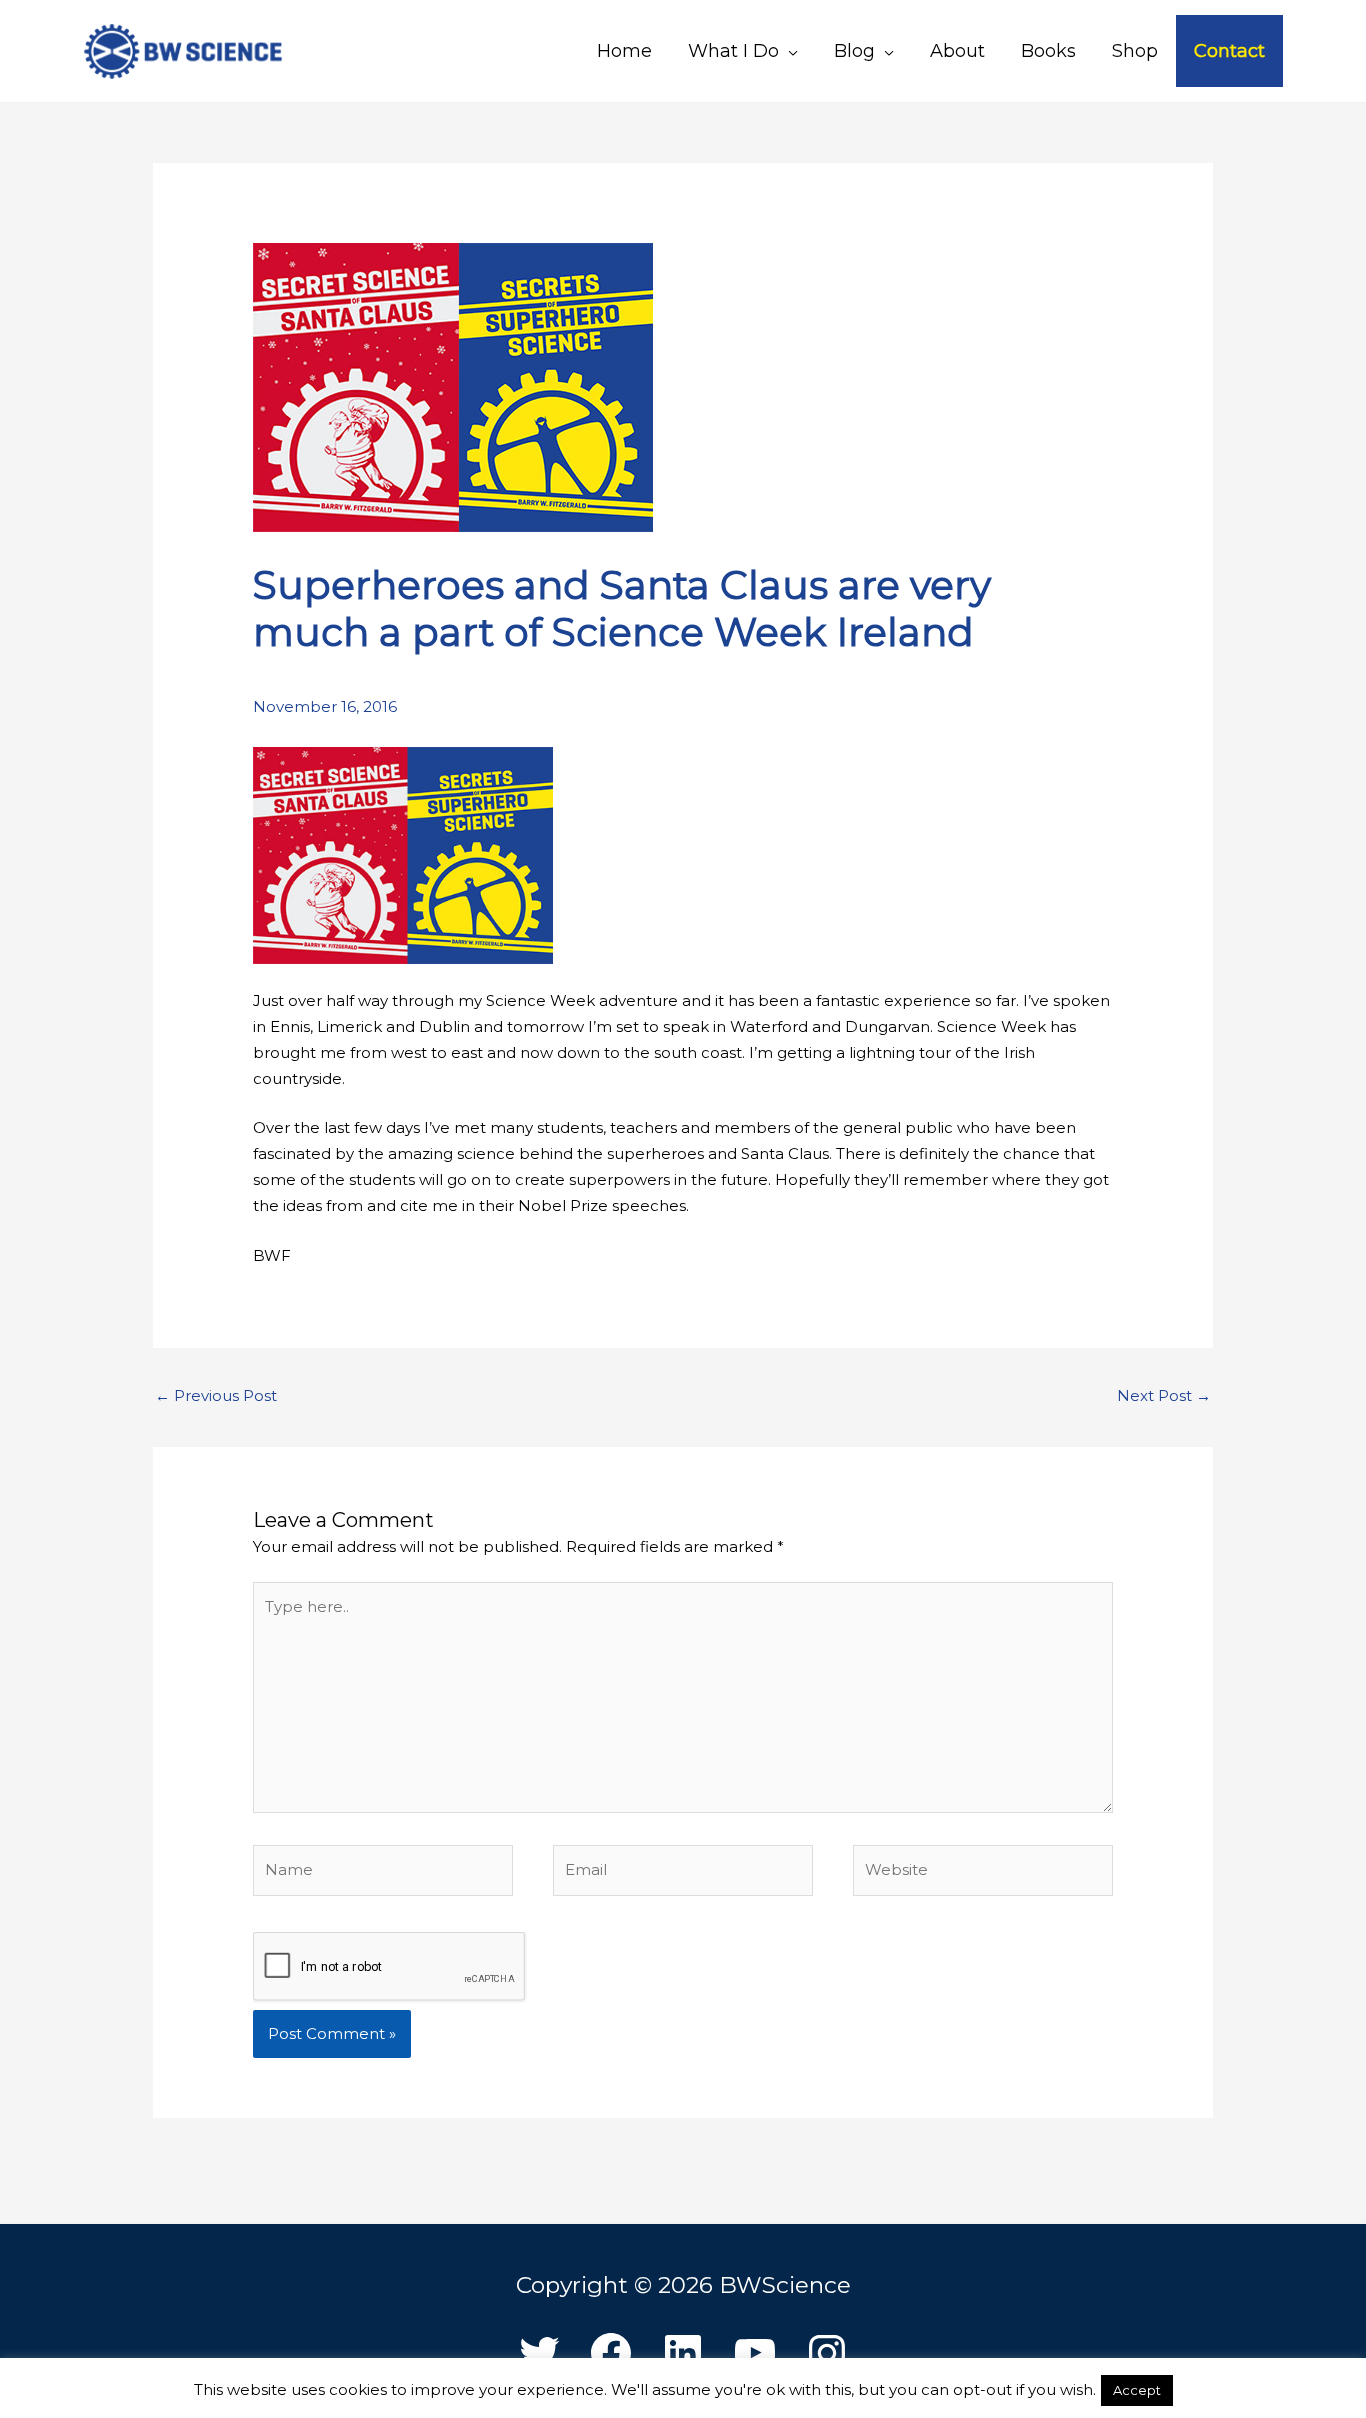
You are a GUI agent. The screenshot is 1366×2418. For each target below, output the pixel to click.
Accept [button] (1137, 2390)
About (957, 51)
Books (1048, 51)
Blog (854, 51)
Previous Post (216, 1395)
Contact (1229, 51)
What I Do (733, 51)
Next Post (1164, 1395)
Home (624, 51)
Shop (1135, 51)
